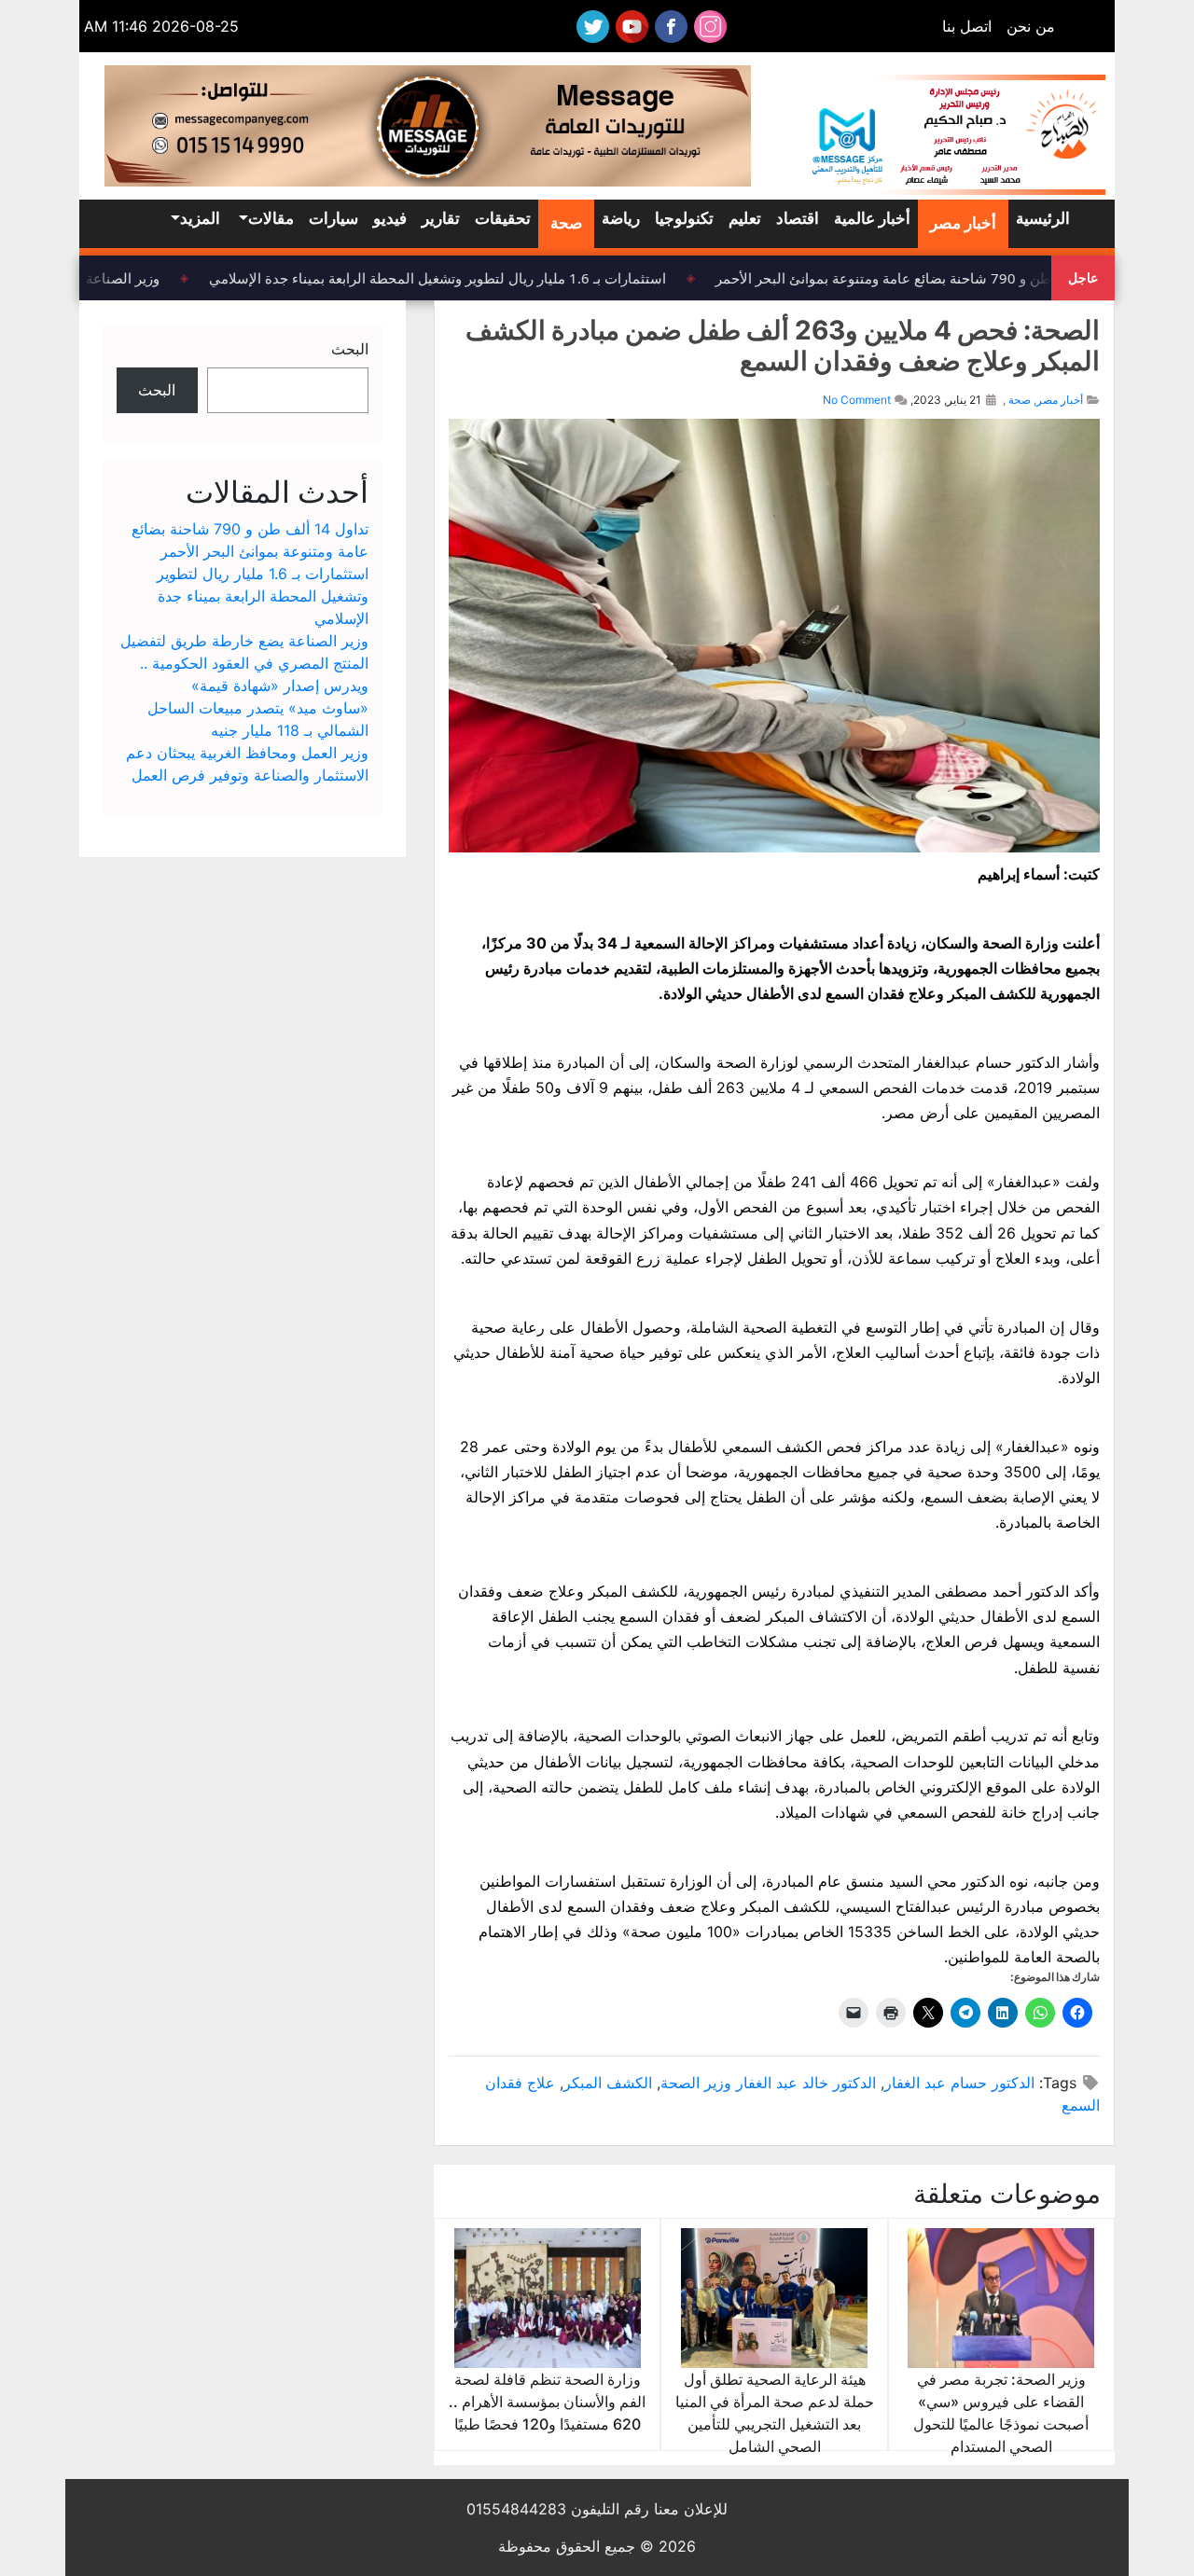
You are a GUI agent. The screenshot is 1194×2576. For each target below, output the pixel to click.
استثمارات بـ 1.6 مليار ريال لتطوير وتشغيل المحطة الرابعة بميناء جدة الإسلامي (450, 278)
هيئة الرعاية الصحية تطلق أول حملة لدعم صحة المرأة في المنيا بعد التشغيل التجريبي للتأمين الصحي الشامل (775, 2413)
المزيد (200, 218)
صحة (566, 223)
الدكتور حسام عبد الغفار (959, 2083)
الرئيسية (1043, 218)
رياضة (621, 218)
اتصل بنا (967, 26)
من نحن (1031, 26)
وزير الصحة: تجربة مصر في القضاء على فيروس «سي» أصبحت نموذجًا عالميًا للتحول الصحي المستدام (1001, 2413)
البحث (350, 349)
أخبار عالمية (872, 218)
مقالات (271, 218)
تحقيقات (503, 218)
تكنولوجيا (684, 218)
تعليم (745, 218)
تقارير (441, 218)
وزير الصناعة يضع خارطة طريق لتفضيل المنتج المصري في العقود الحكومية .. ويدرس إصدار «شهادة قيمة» (244, 663)
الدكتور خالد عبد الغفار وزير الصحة (768, 2083)
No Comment (857, 400)
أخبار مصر (963, 223)
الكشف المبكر (608, 2083)
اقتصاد (798, 218)
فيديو (390, 218)
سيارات (333, 218)
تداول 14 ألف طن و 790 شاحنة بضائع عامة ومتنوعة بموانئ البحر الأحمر (937, 278)
